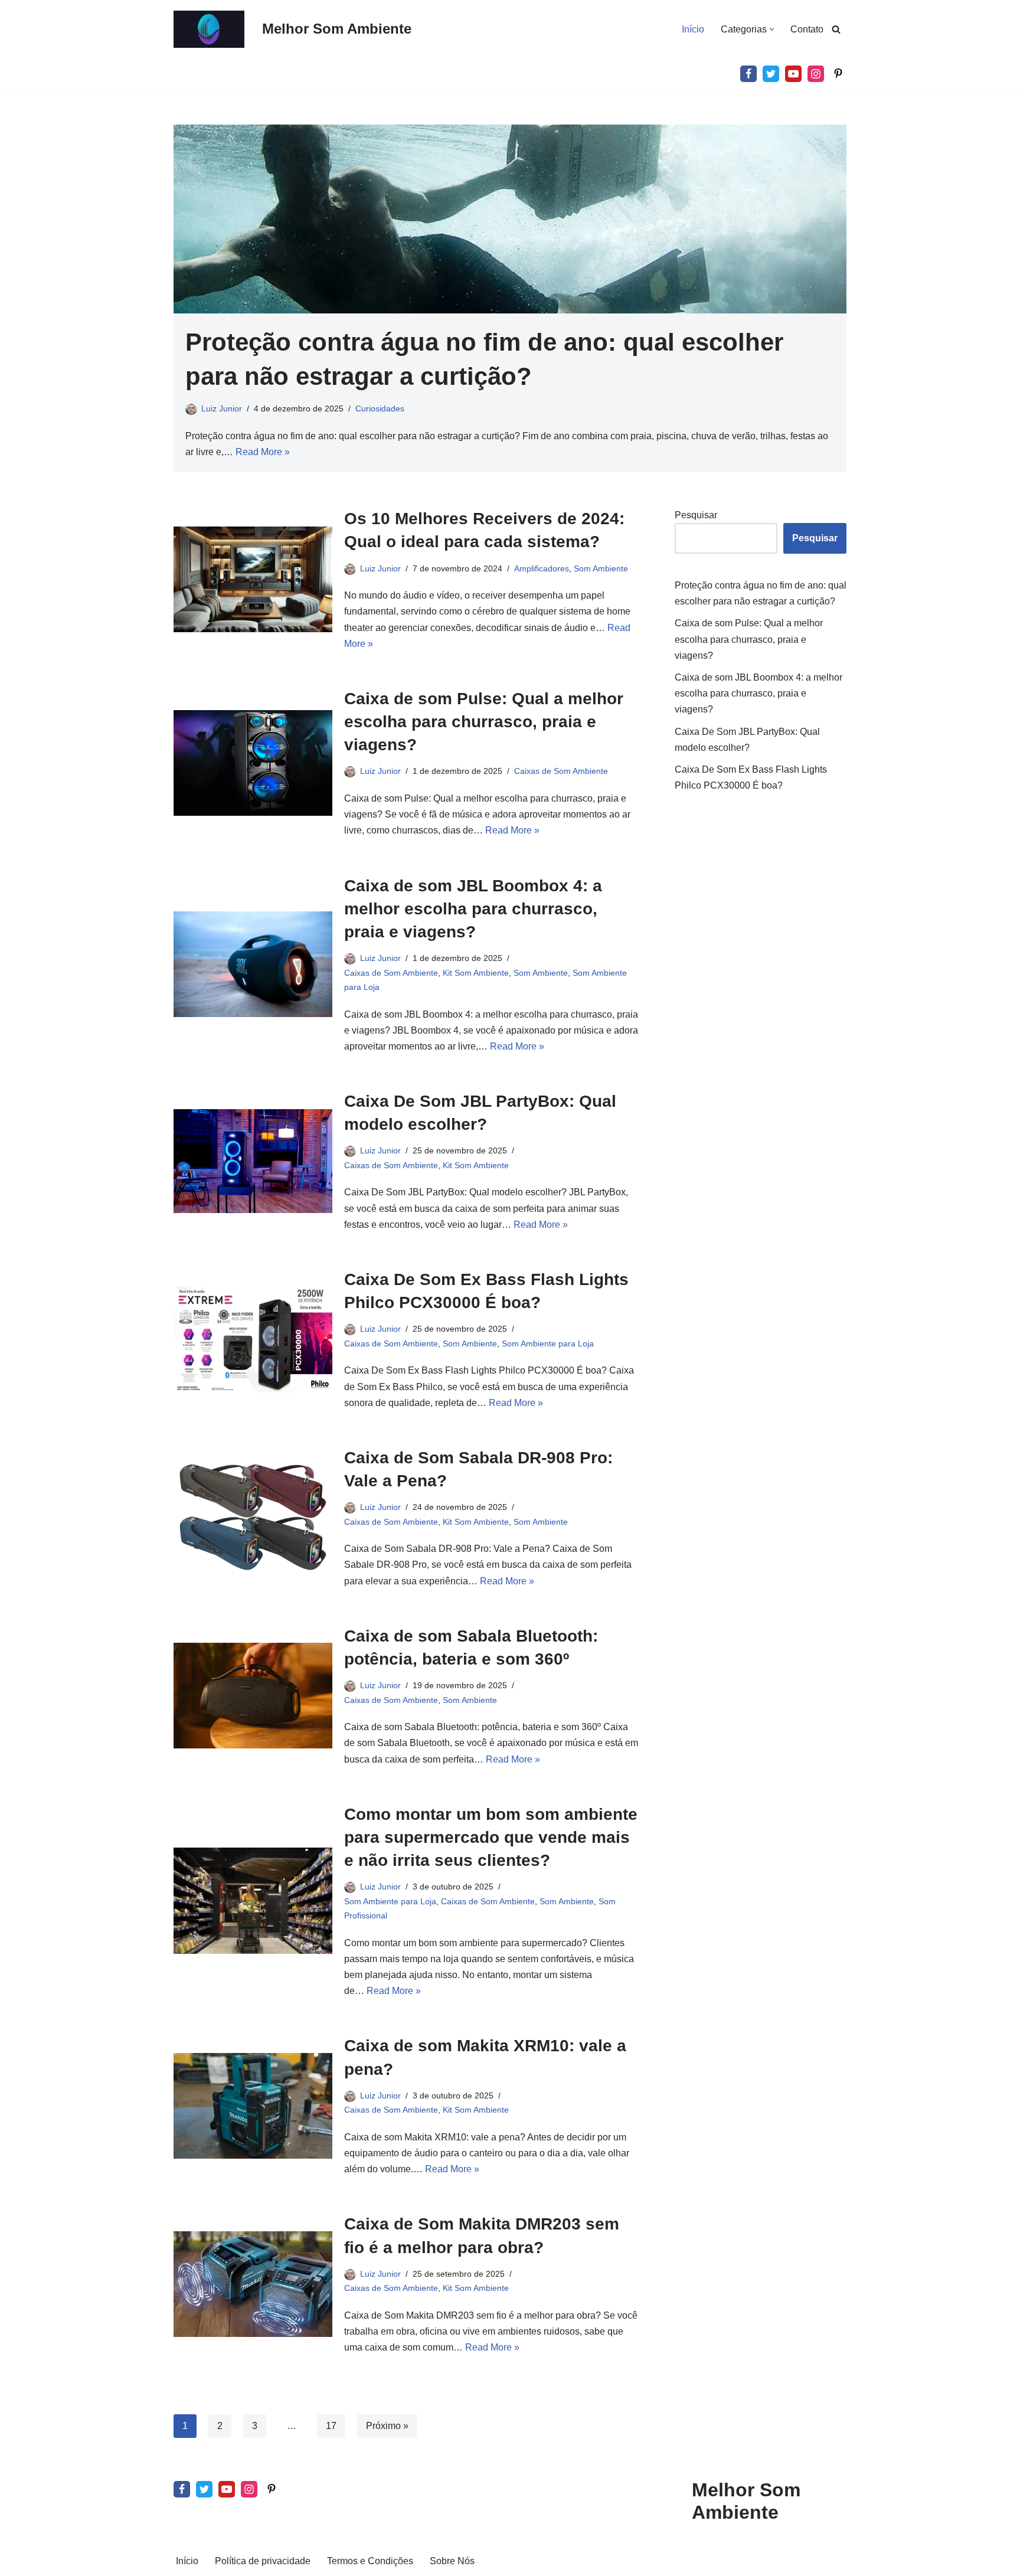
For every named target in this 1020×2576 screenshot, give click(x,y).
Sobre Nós (452, 2561)
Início (693, 29)
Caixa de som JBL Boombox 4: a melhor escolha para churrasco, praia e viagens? (473, 909)
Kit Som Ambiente (476, 973)
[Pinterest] (838, 74)
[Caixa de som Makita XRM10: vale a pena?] (253, 2106)
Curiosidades (380, 408)
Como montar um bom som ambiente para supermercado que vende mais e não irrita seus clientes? (491, 1837)
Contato (807, 29)
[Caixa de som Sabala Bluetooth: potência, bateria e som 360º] (253, 1696)
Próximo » (387, 2426)
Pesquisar (696, 515)
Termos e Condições (370, 2561)
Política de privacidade (263, 2561)
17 (331, 2426)
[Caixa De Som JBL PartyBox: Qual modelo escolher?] (253, 1161)
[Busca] (836, 29)
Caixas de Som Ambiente (561, 771)
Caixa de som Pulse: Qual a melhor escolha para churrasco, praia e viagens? (484, 722)
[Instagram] (816, 74)
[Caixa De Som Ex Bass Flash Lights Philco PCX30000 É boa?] (253, 1339)
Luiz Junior (222, 408)
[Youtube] (793, 74)
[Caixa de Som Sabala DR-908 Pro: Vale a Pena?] (253, 1517)
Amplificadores (542, 568)
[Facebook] (748, 74)
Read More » (263, 452)
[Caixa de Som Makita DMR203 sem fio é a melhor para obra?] (253, 2284)
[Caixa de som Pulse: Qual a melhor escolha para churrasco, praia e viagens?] (253, 763)
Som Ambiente (601, 568)
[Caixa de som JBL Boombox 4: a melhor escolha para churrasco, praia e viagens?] (253, 964)
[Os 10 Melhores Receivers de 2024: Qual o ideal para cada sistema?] (253, 579)
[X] (771, 74)
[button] (772, 29)
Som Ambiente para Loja (548, 1343)
